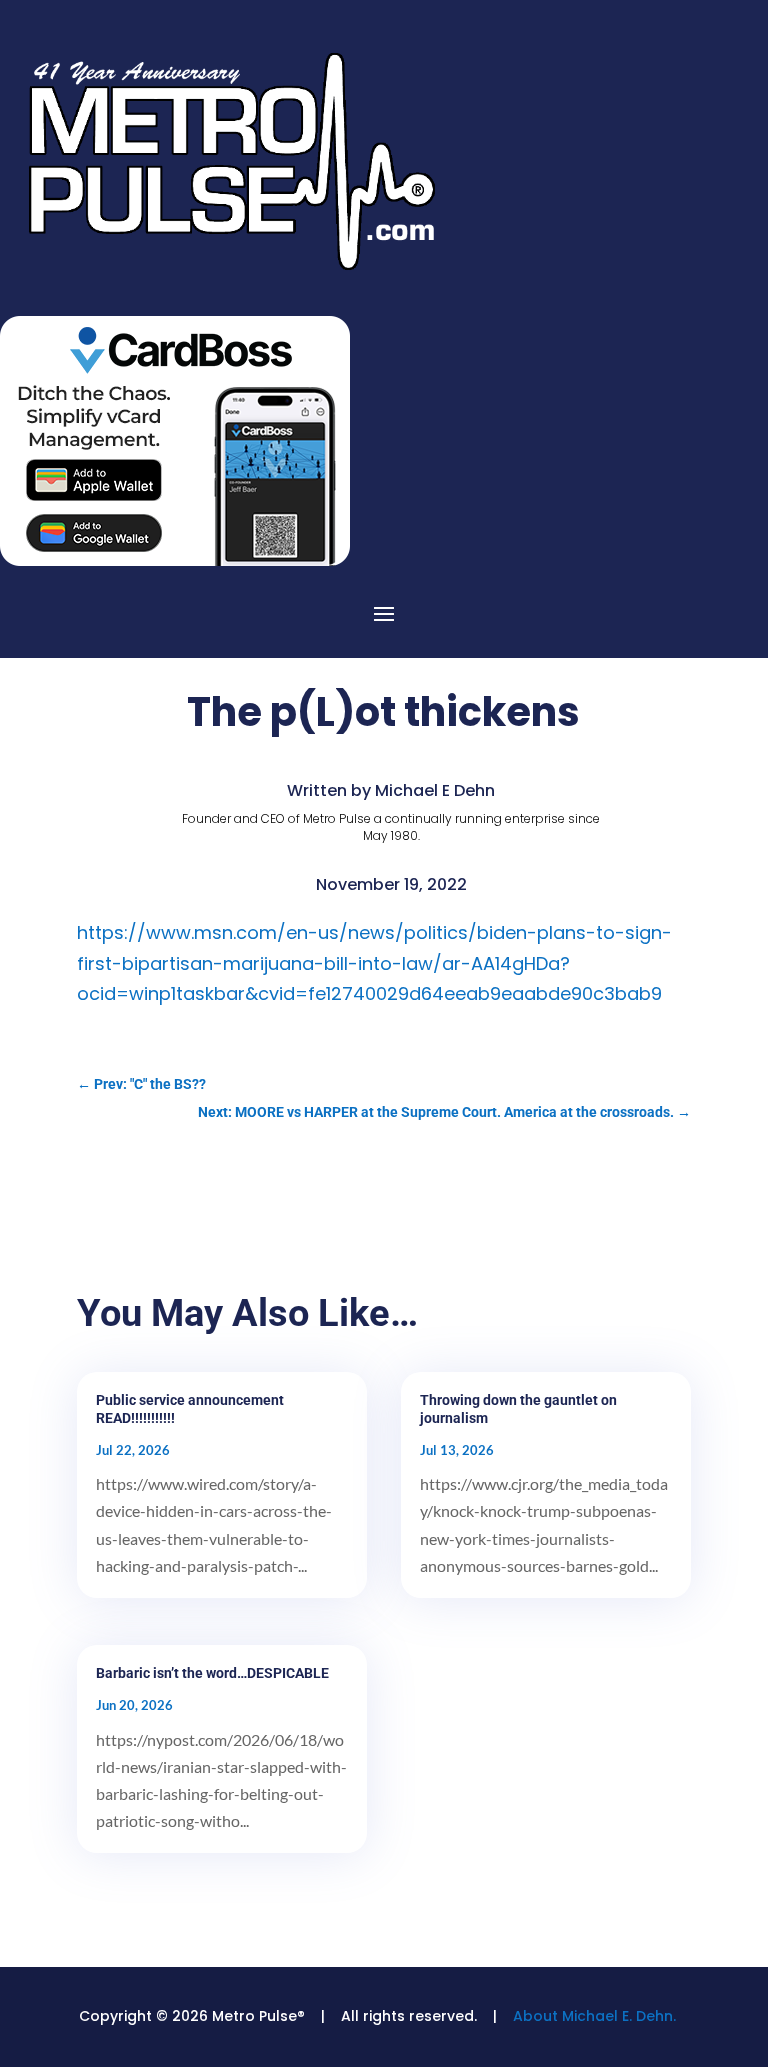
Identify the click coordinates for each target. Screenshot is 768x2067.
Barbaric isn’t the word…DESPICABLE (212, 1673)
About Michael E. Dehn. (594, 2016)
